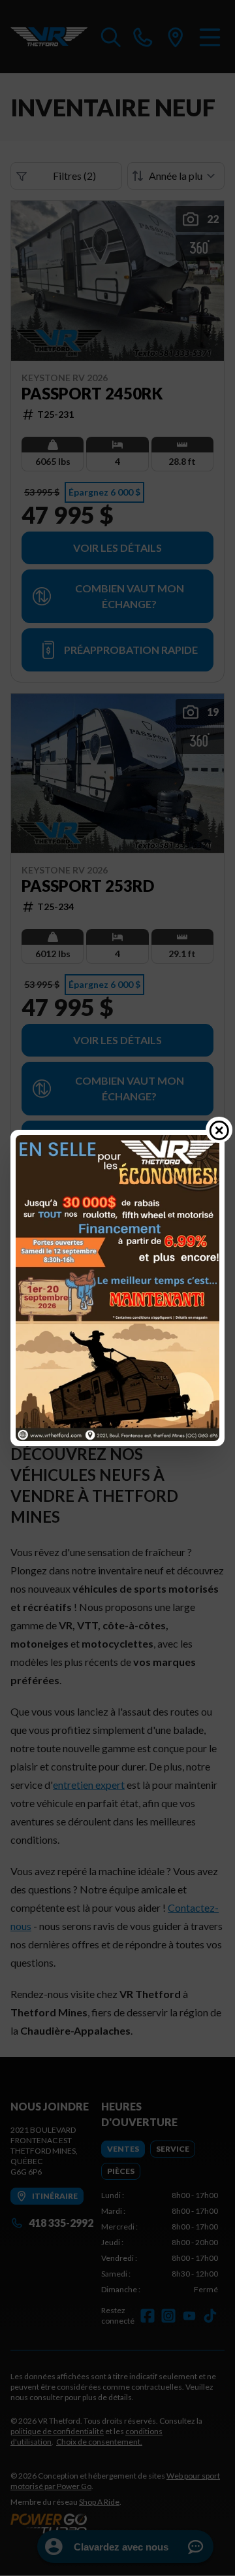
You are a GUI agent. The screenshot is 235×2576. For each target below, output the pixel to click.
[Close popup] (219, 1130)
